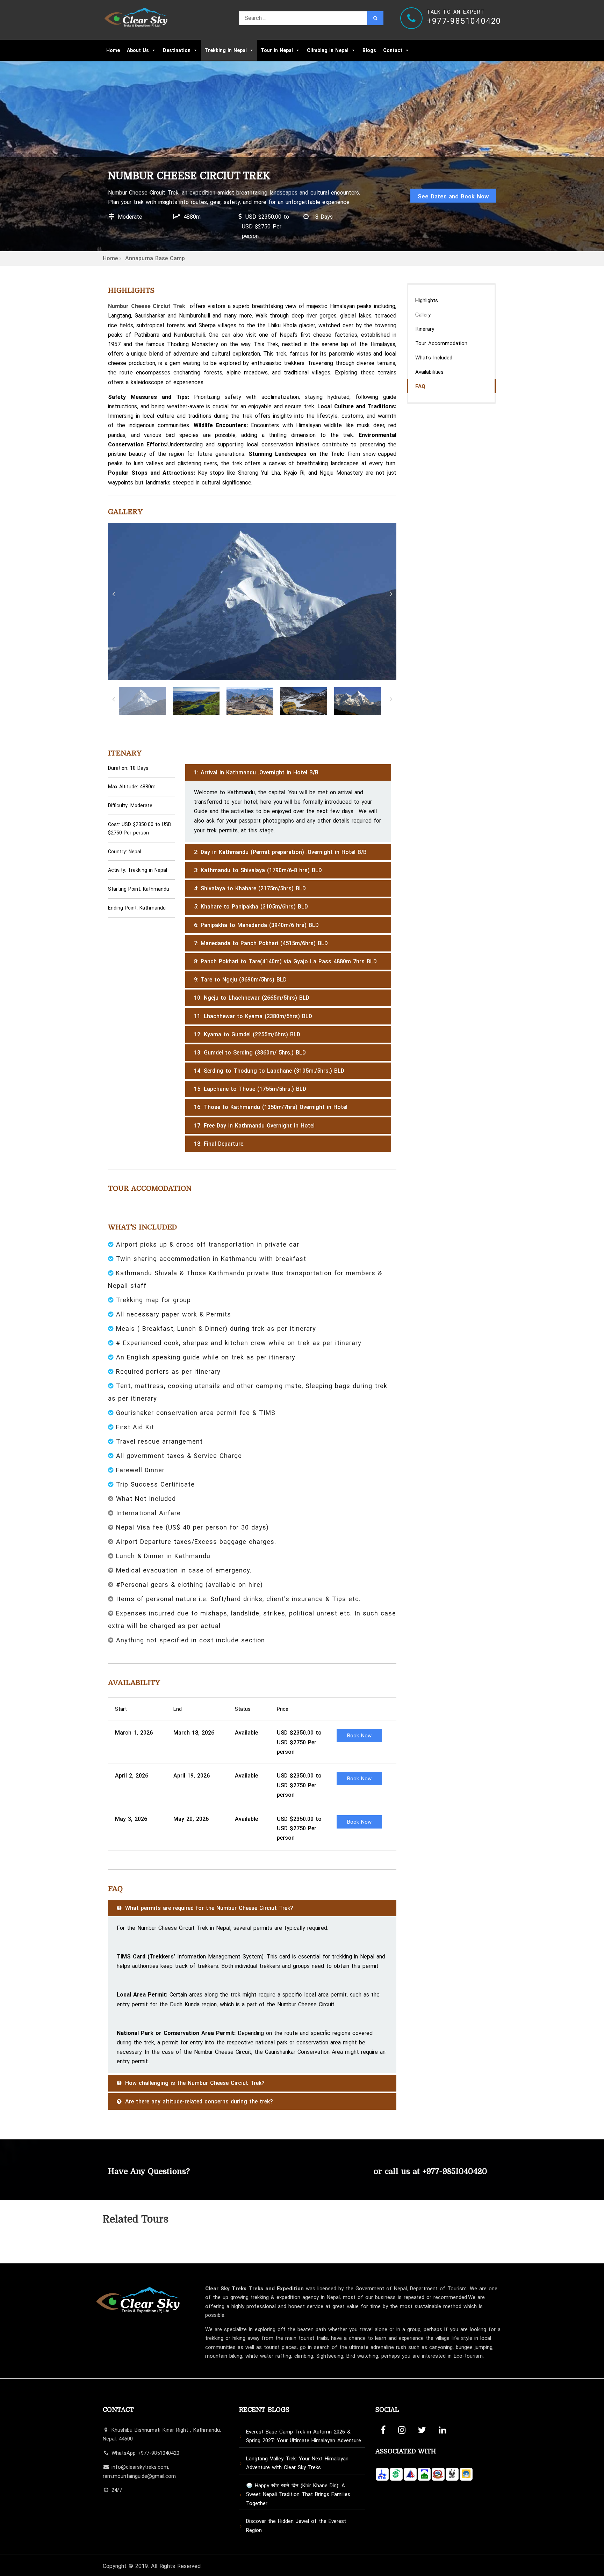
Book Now (359, 1736)
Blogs (369, 50)
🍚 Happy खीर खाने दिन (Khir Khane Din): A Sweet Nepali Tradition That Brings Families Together (298, 2494)
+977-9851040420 (455, 2171)
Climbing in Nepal (328, 50)
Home (113, 50)
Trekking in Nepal (226, 50)
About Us (138, 50)
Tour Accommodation (441, 343)
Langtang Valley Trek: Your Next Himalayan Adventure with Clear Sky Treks (297, 2463)
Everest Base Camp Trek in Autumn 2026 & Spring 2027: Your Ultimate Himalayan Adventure (304, 2436)
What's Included (434, 358)
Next (391, 594)
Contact (393, 50)
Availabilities (429, 372)
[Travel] (136, 15)
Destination (177, 50)
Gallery (423, 315)
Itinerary (425, 329)
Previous (113, 594)
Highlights (427, 300)
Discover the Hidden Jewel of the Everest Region (296, 2526)
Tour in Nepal (277, 50)
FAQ (420, 386)
